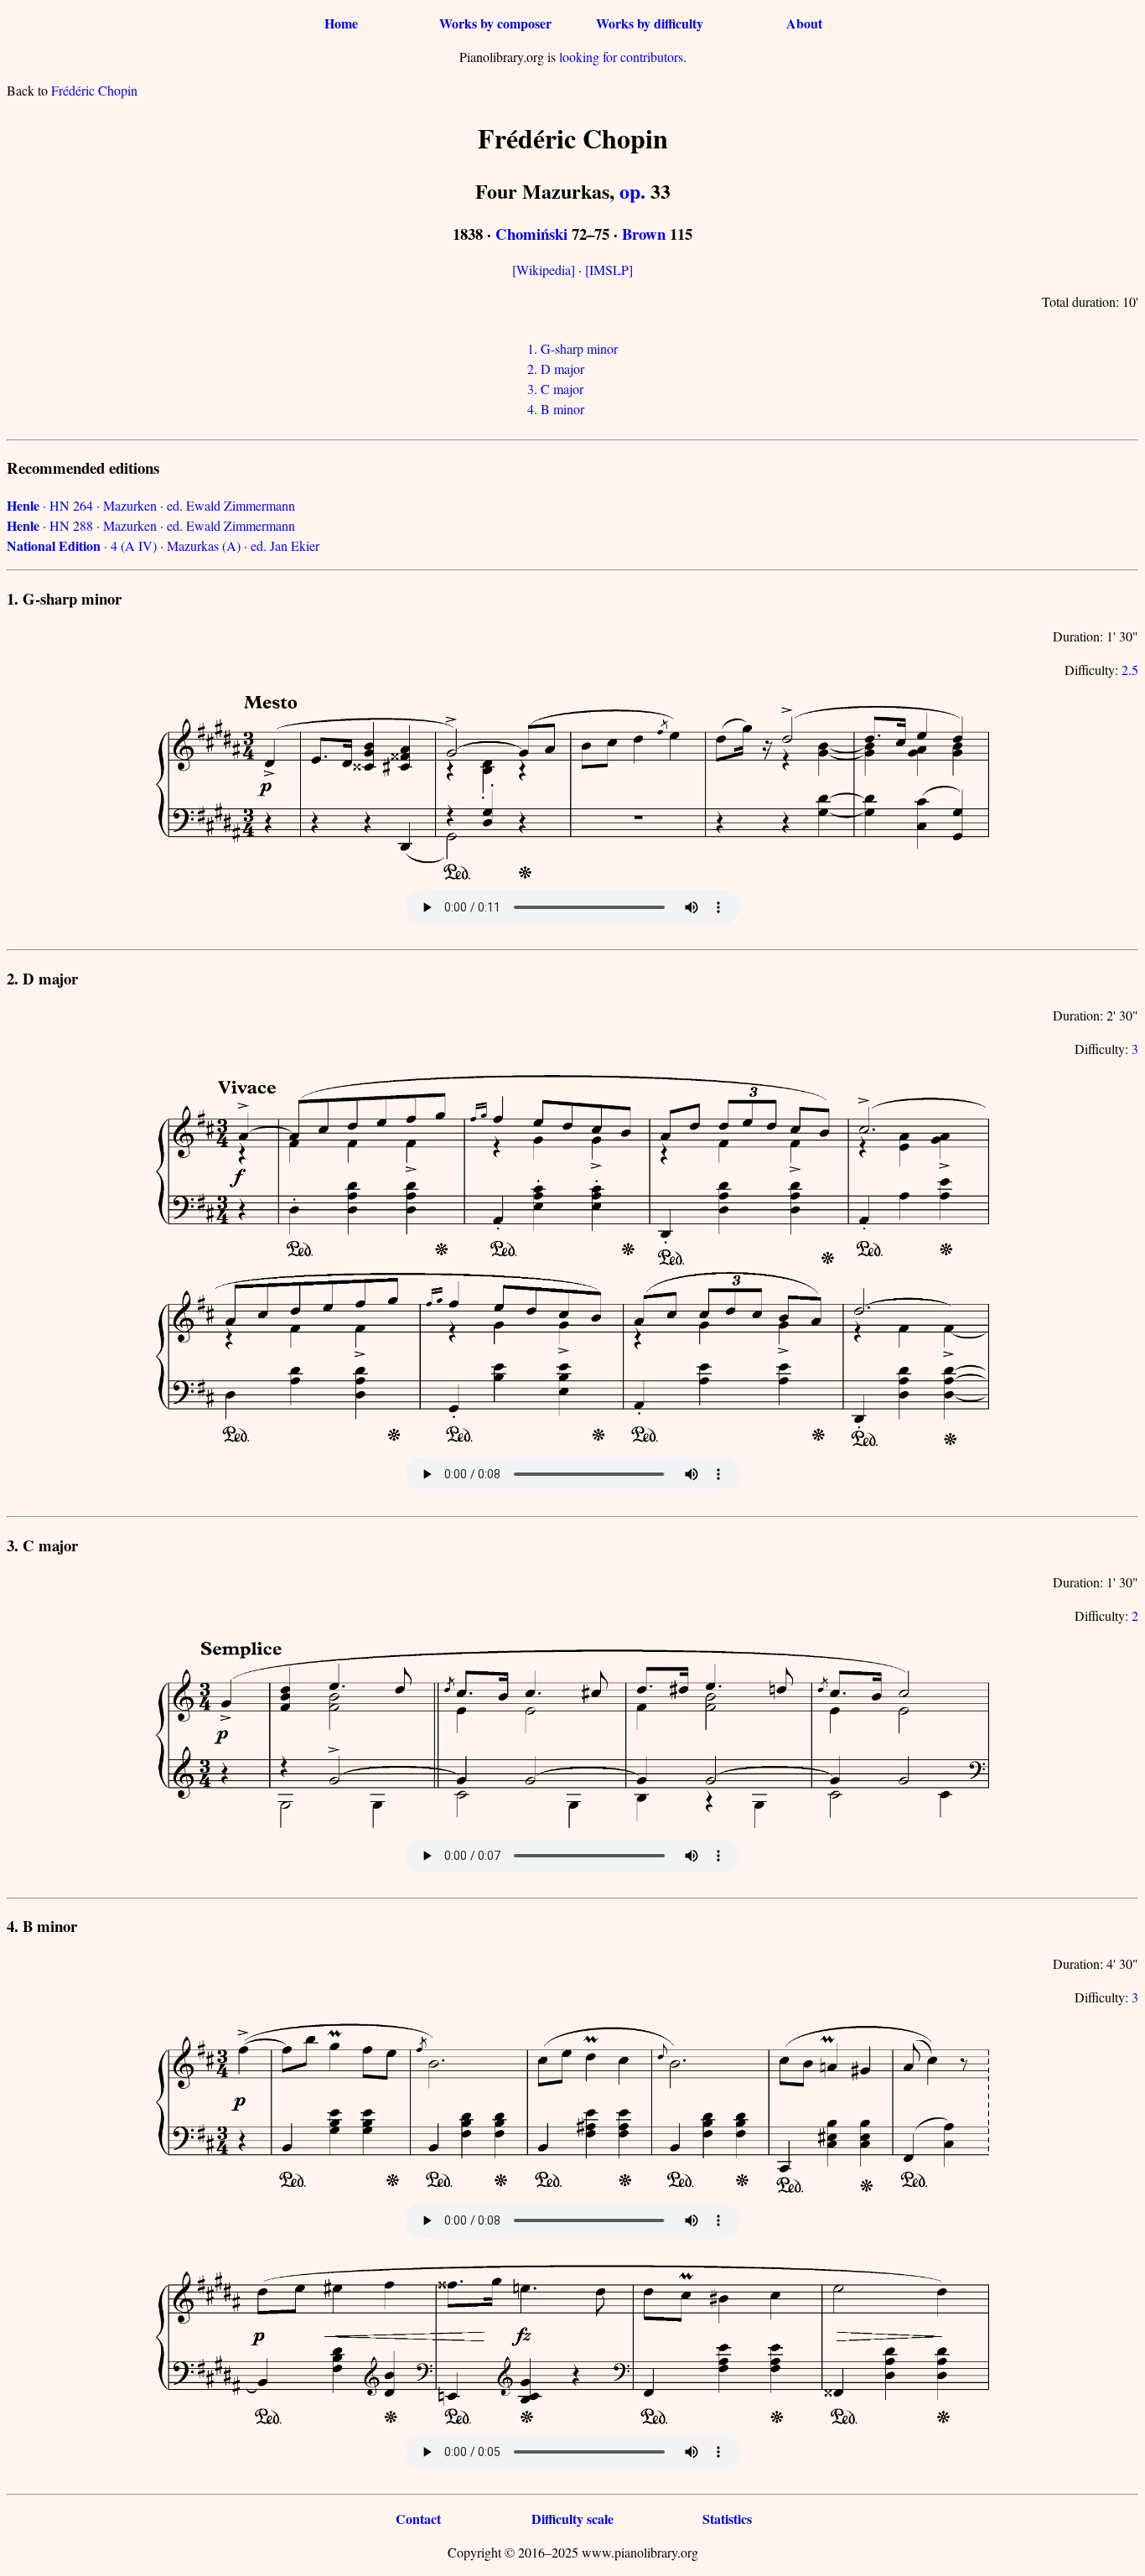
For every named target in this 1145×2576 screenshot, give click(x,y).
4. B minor (556, 409)
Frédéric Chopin (94, 90)
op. (632, 191)
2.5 (1130, 670)
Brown (644, 234)
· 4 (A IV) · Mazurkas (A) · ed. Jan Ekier (163, 545)
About (804, 23)
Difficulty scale (572, 2519)
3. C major (555, 389)
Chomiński (531, 234)
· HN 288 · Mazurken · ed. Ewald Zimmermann (151, 525)
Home (341, 23)
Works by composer (495, 23)
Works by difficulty (650, 23)
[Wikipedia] (544, 270)
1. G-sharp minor (572, 348)
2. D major (556, 369)
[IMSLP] (609, 270)
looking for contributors (621, 57)
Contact (418, 2519)
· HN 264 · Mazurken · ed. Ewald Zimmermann (151, 505)
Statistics (727, 2519)
